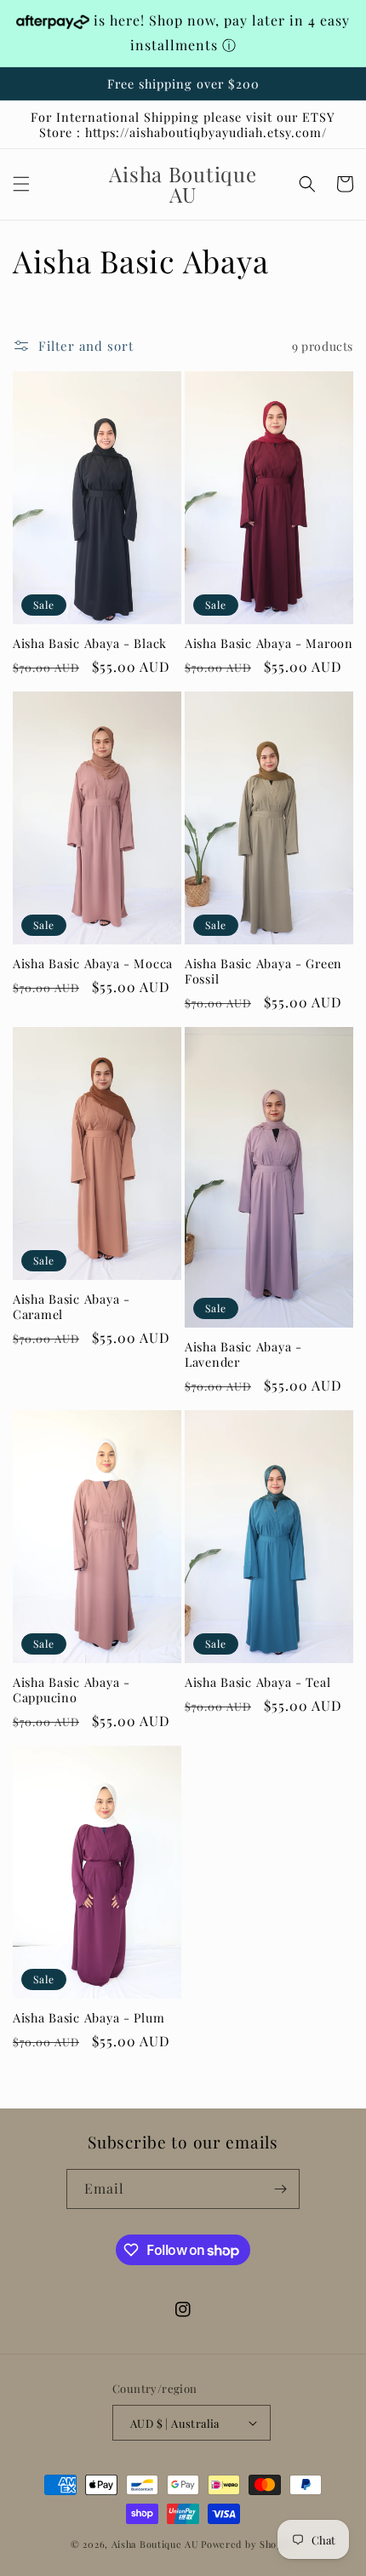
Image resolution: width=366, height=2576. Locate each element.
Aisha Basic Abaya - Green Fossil (263, 971)
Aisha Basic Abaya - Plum (89, 2017)
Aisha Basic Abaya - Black (90, 643)
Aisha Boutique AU (155, 2544)
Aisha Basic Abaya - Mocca (93, 963)
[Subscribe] (280, 2189)
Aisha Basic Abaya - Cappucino (71, 1690)
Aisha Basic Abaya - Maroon (269, 643)
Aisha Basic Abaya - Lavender (243, 1354)
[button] (21, 184)
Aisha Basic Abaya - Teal (257, 1682)
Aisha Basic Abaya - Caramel (71, 1306)
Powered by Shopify (248, 2544)
